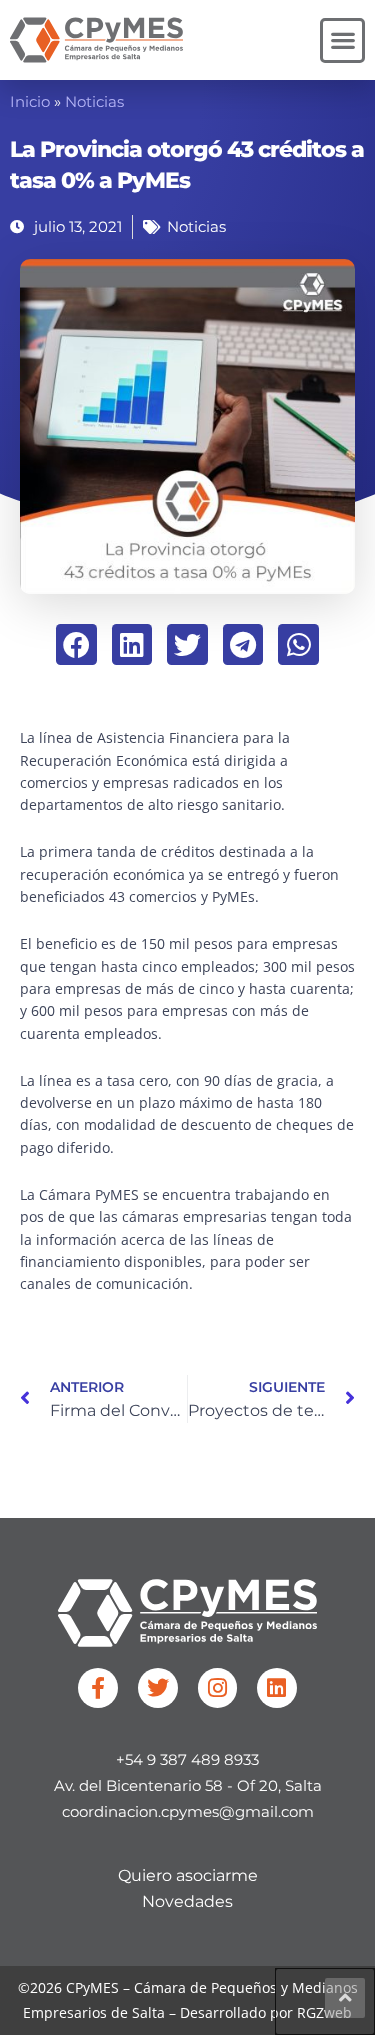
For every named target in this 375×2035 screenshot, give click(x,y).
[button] (342, 40)
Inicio (30, 102)
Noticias (94, 102)
